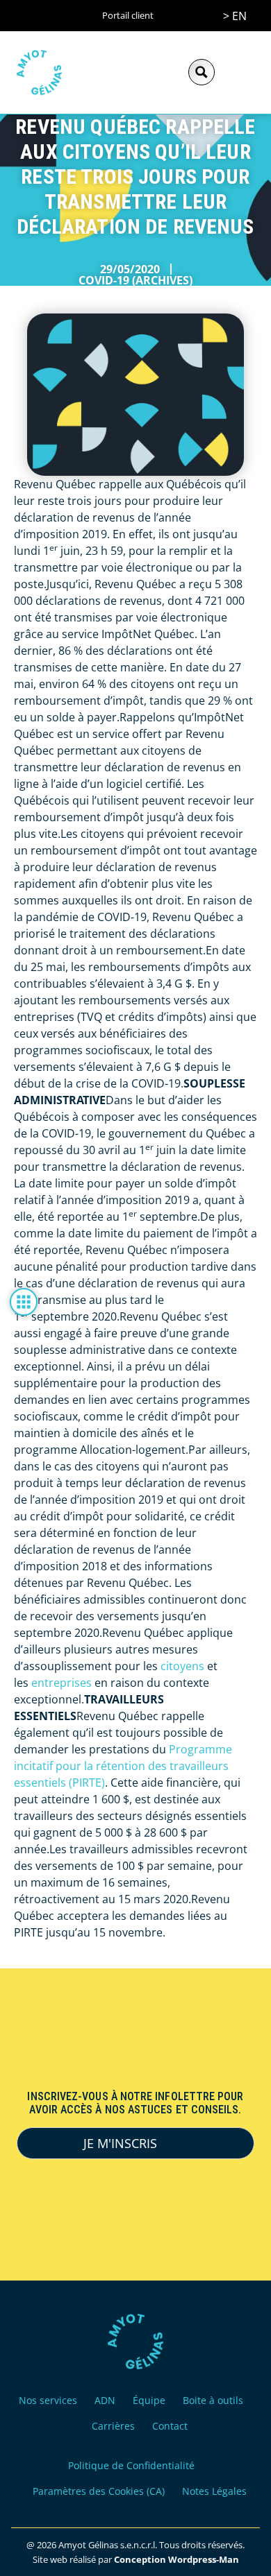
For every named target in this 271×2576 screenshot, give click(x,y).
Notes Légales (214, 2491)
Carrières (113, 2426)
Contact (170, 2426)
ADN (105, 2400)
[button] (240, 72)
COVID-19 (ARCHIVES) (135, 280)
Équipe (149, 2400)
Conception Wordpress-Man (176, 2559)
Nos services (48, 2400)
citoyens (182, 1666)
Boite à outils (213, 2400)
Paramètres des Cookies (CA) (99, 2491)
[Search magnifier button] (202, 72)
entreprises (61, 1683)
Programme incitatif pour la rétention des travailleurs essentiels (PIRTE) (123, 1766)
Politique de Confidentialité (131, 2465)
